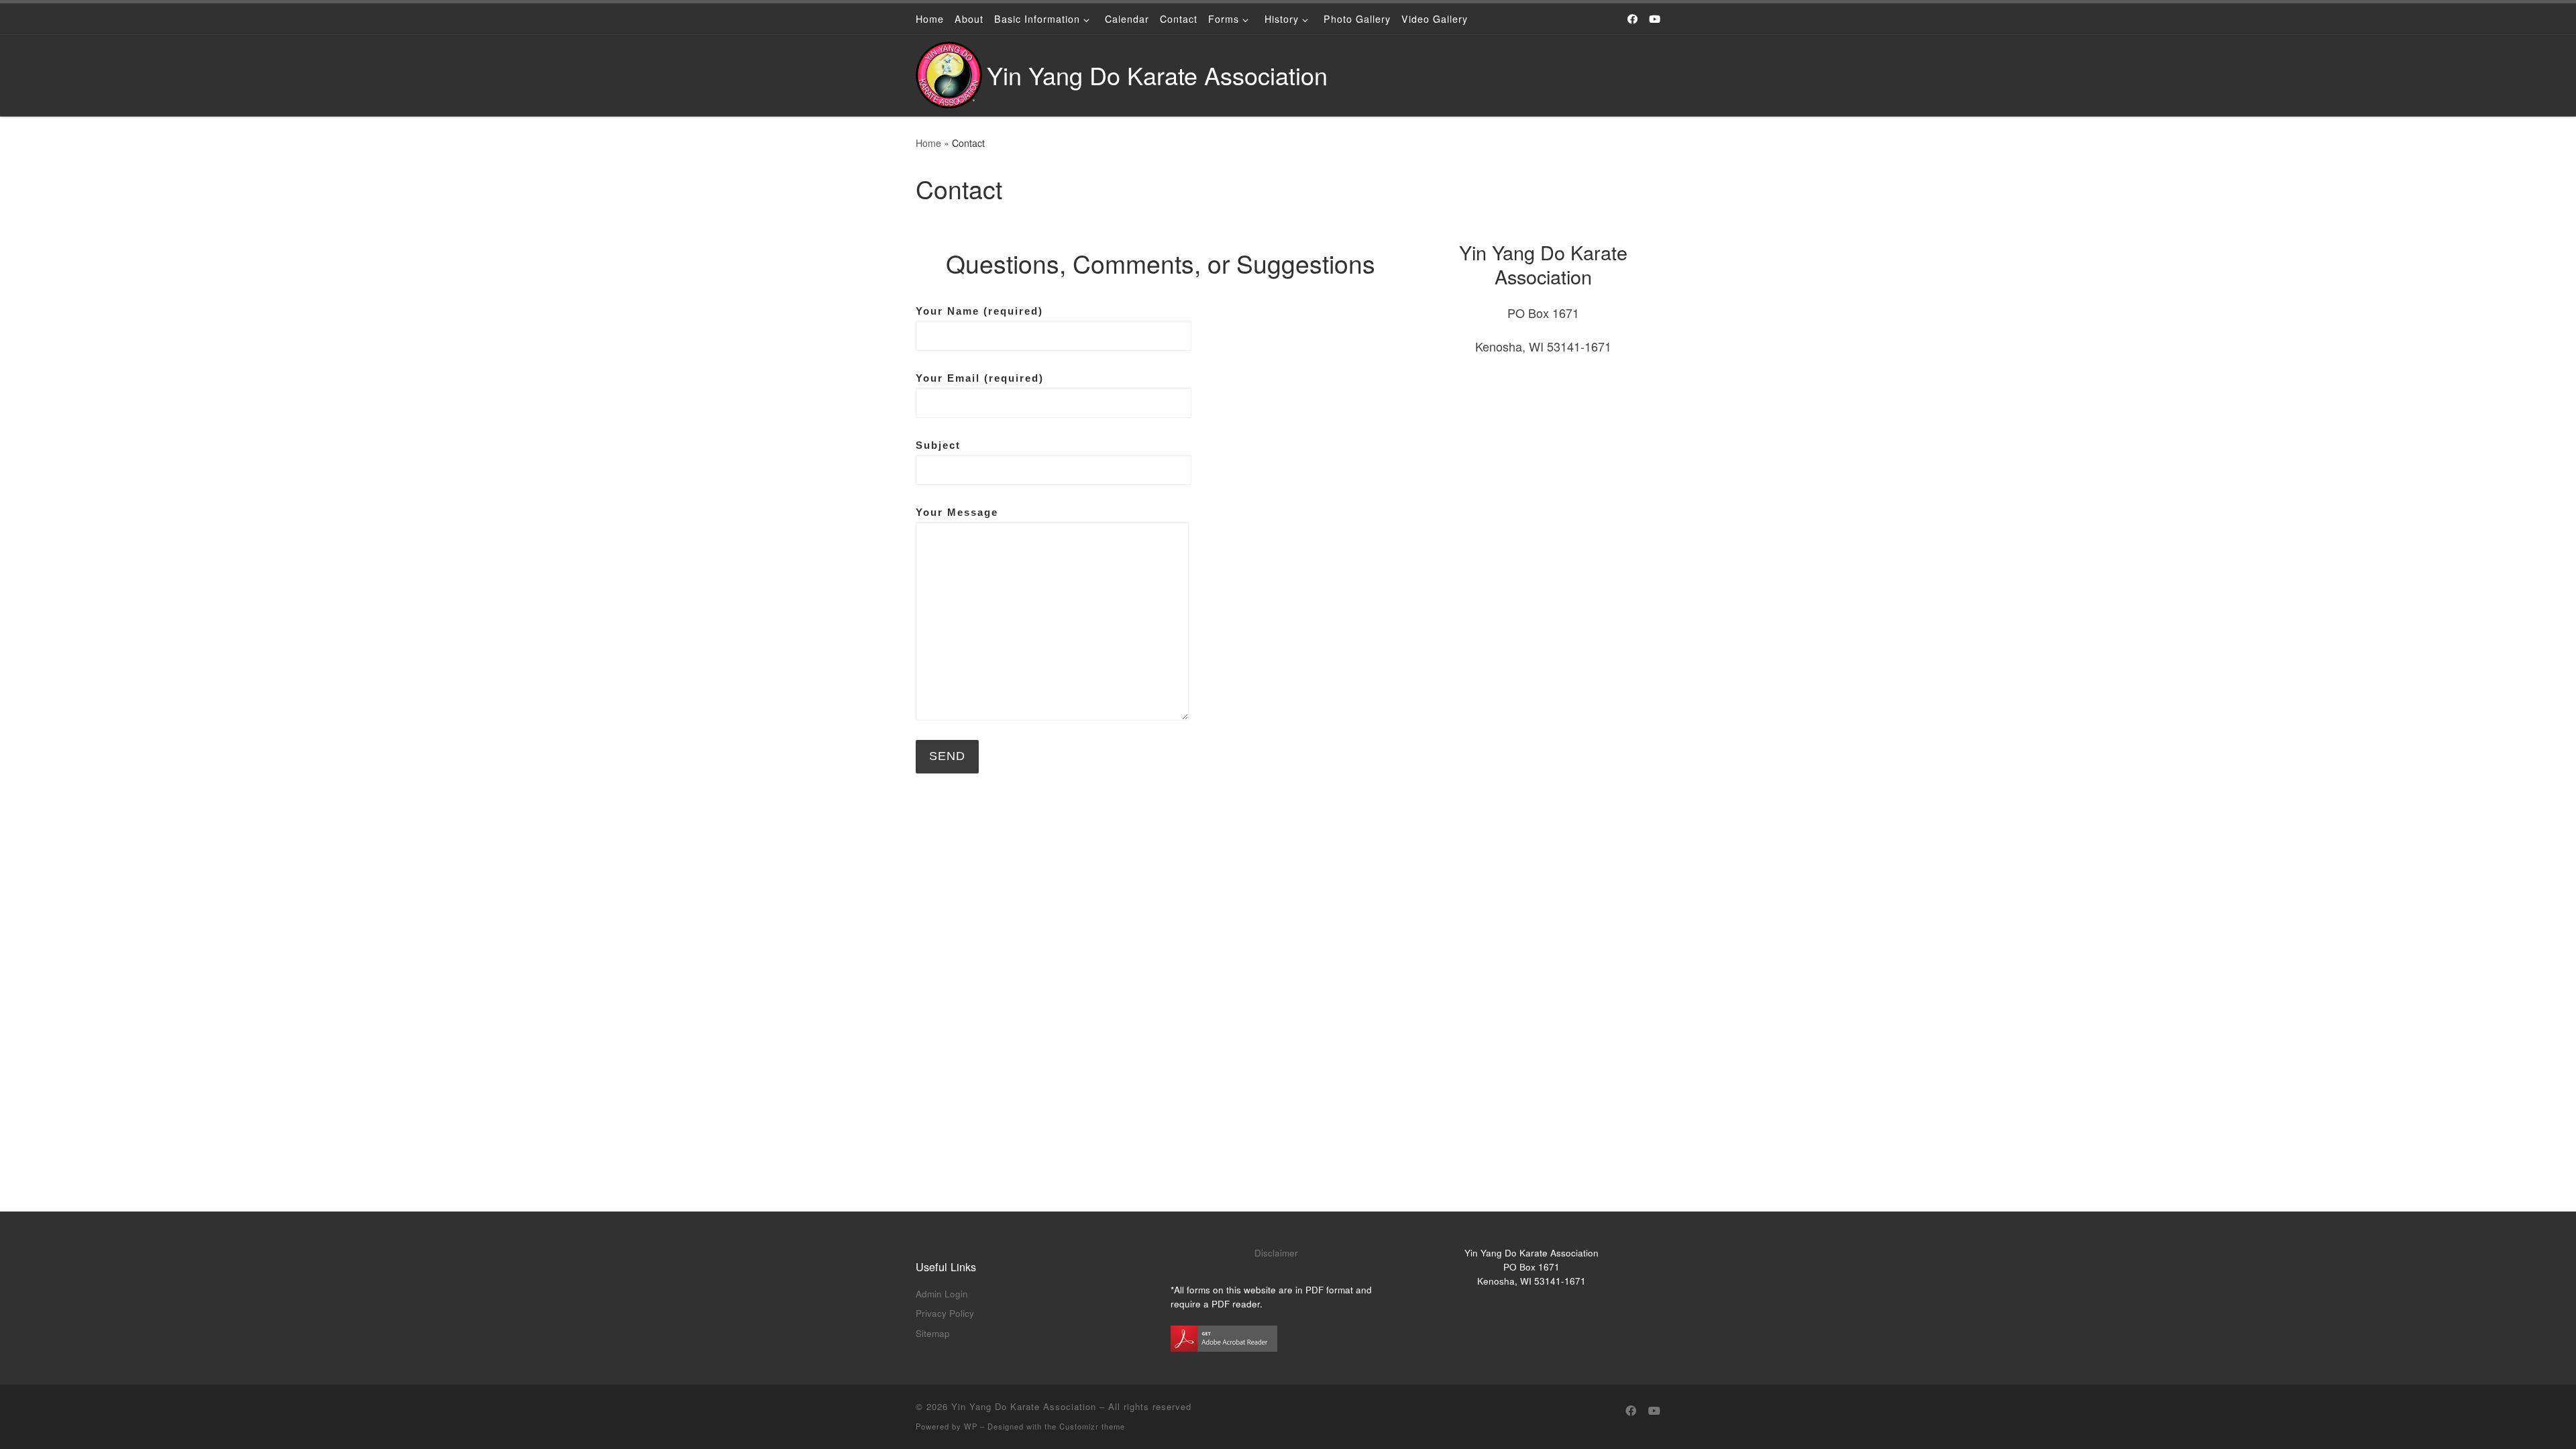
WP (971, 1426)
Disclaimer (1276, 1253)
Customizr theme (1092, 1426)
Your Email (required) (980, 378)
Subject (938, 445)
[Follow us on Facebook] (1632, 18)
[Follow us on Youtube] (1655, 18)
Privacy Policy (945, 1313)
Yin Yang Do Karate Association (1024, 1406)
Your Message (957, 512)
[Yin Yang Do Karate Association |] (949, 71)
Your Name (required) (979, 311)
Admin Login (942, 1294)
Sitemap (933, 1333)
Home (928, 143)
